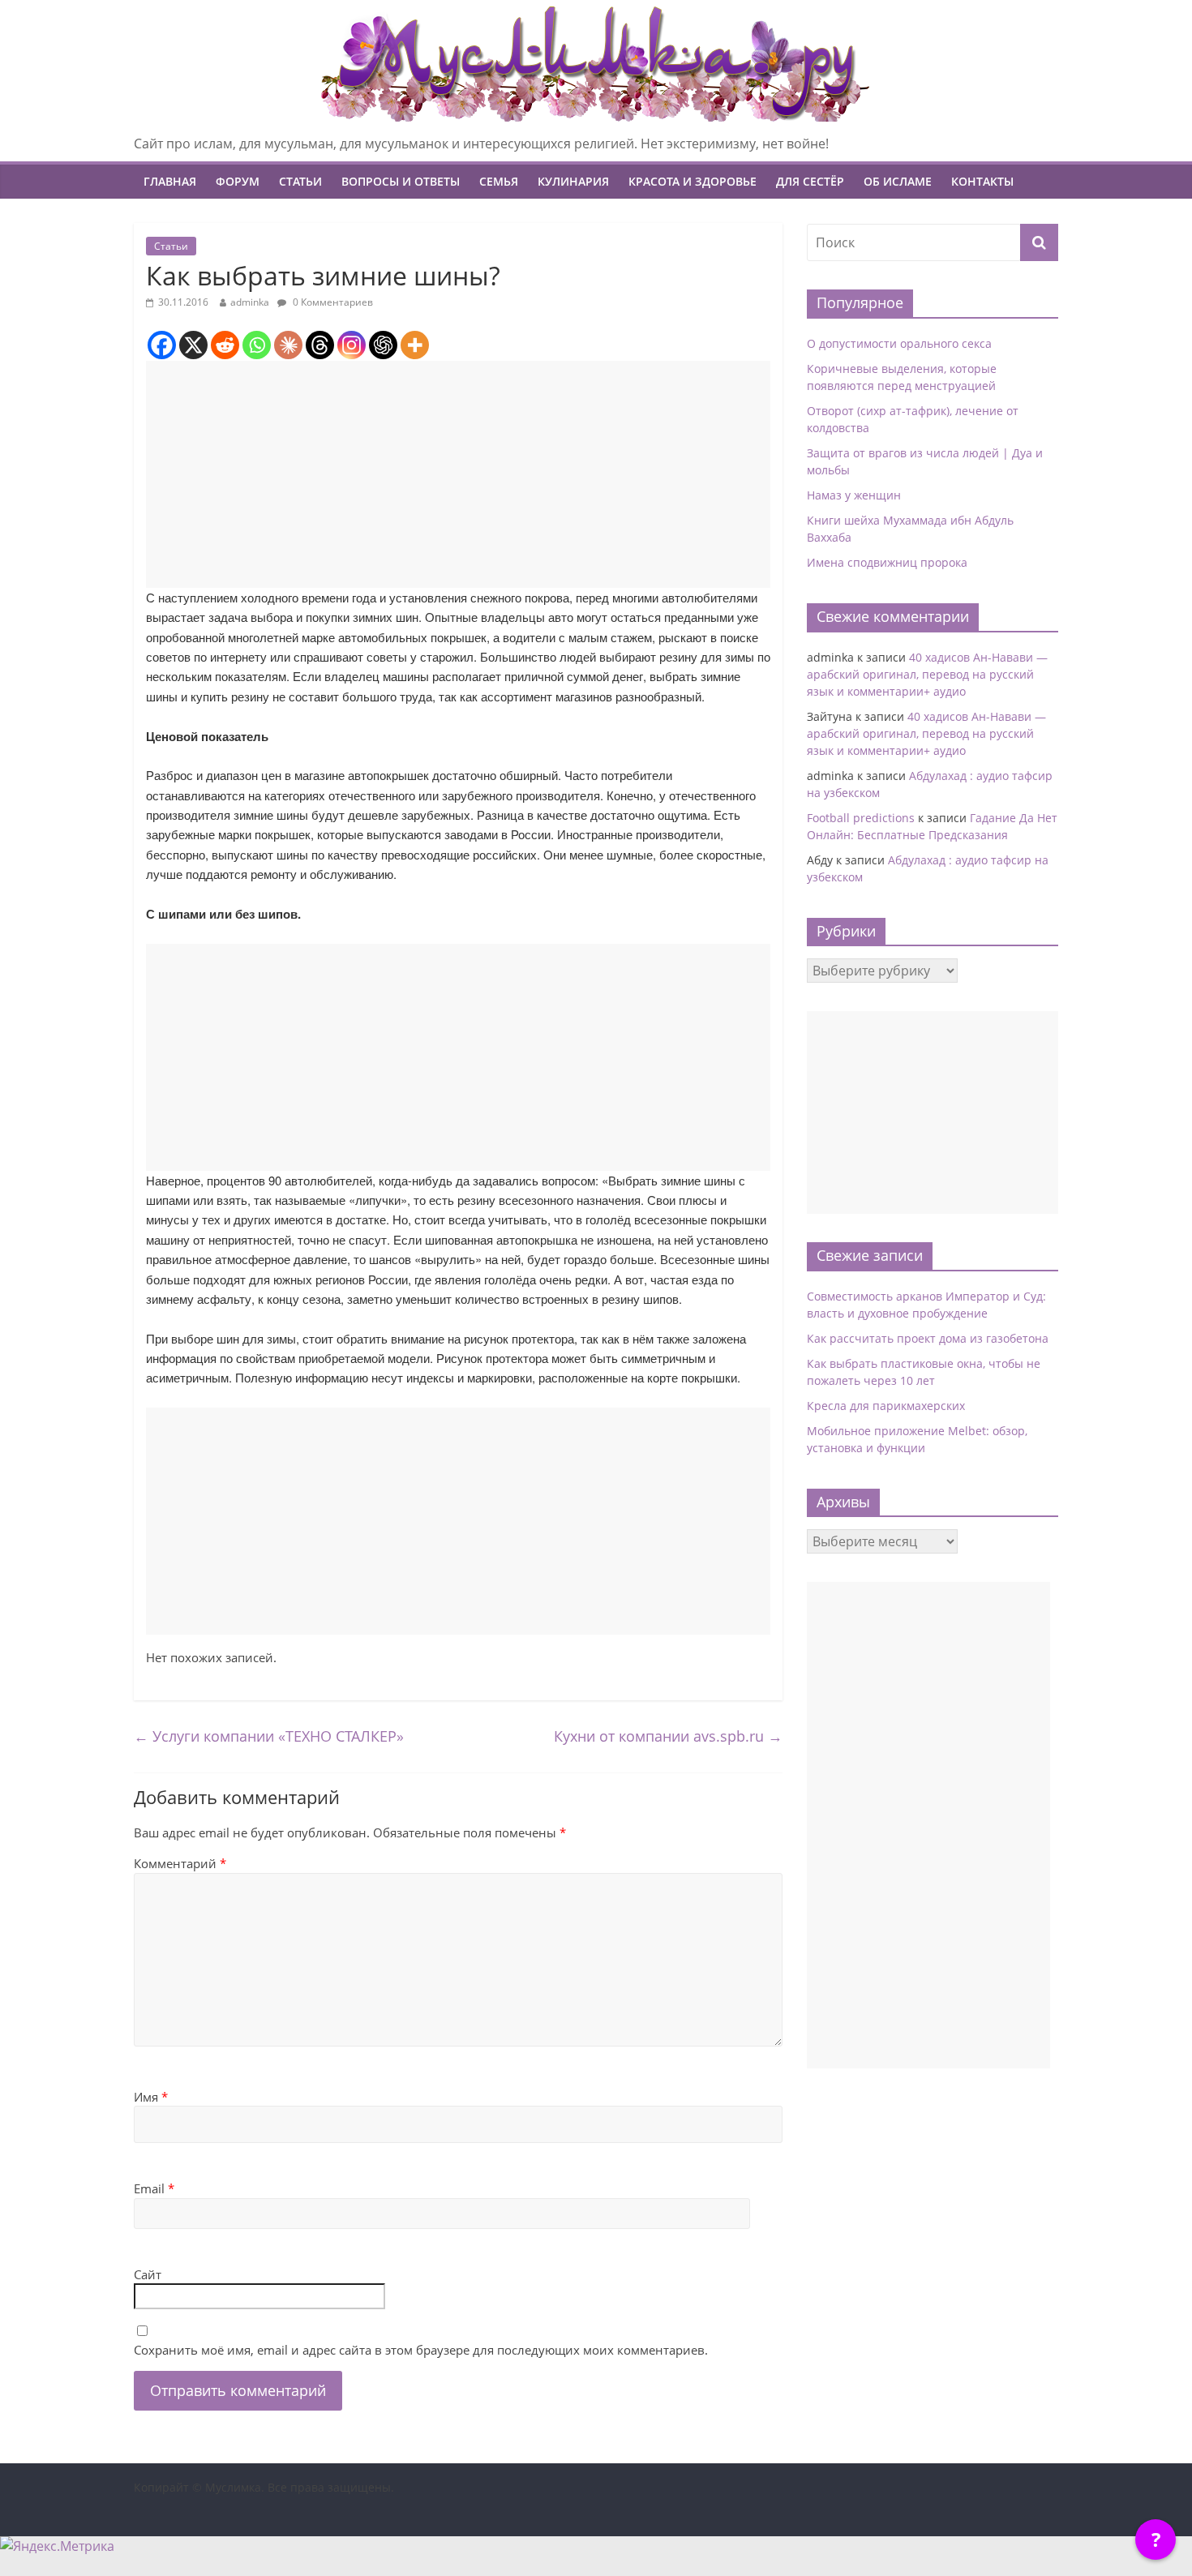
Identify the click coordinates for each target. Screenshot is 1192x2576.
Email (154, 2188)
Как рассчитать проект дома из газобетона (928, 1338)
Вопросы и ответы (401, 181)
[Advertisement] (458, 474)
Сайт (148, 2274)
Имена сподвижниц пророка (887, 562)
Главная (170, 181)
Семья (499, 181)
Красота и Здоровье (692, 181)
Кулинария (573, 181)
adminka (250, 302)
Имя (151, 2097)
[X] (193, 345)
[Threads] (320, 345)
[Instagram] (352, 345)
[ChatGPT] (383, 345)
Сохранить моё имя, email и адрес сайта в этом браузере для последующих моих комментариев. (421, 2350)
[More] (415, 345)
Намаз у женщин (854, 495)
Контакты (982, 181)
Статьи (300, 181)
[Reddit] (225, 345)
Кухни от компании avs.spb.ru (668, 1736)
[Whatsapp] (257, 345)
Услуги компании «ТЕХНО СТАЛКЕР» (269, 1736)
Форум (238, 181)
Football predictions (861, 818)
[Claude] (288, 345)
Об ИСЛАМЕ (898, 181)
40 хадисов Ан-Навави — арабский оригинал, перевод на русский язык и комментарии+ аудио (927, 674)
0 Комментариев (332, 302)
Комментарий (180, 1863)
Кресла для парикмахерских (886, 1406)
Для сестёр (810, 181)
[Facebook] (162, 345)
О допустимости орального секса (899, 343)
